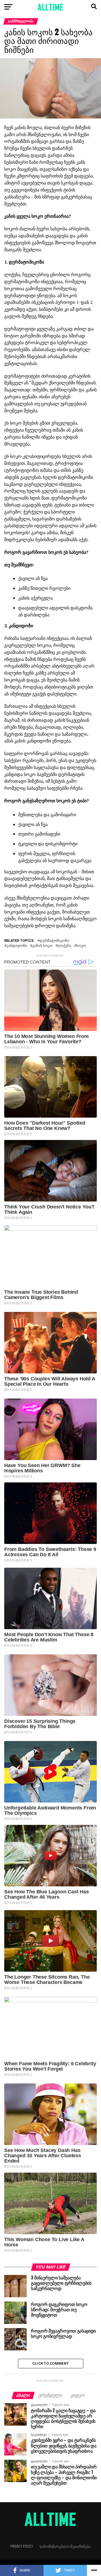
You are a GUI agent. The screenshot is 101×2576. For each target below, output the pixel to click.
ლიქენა (64, 946)
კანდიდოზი (17, 946)
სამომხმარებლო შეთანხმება (65, 2546)
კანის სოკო (42, 946)
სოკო (81, 946)
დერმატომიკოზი (54, 941)
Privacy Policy (22, 2546)
